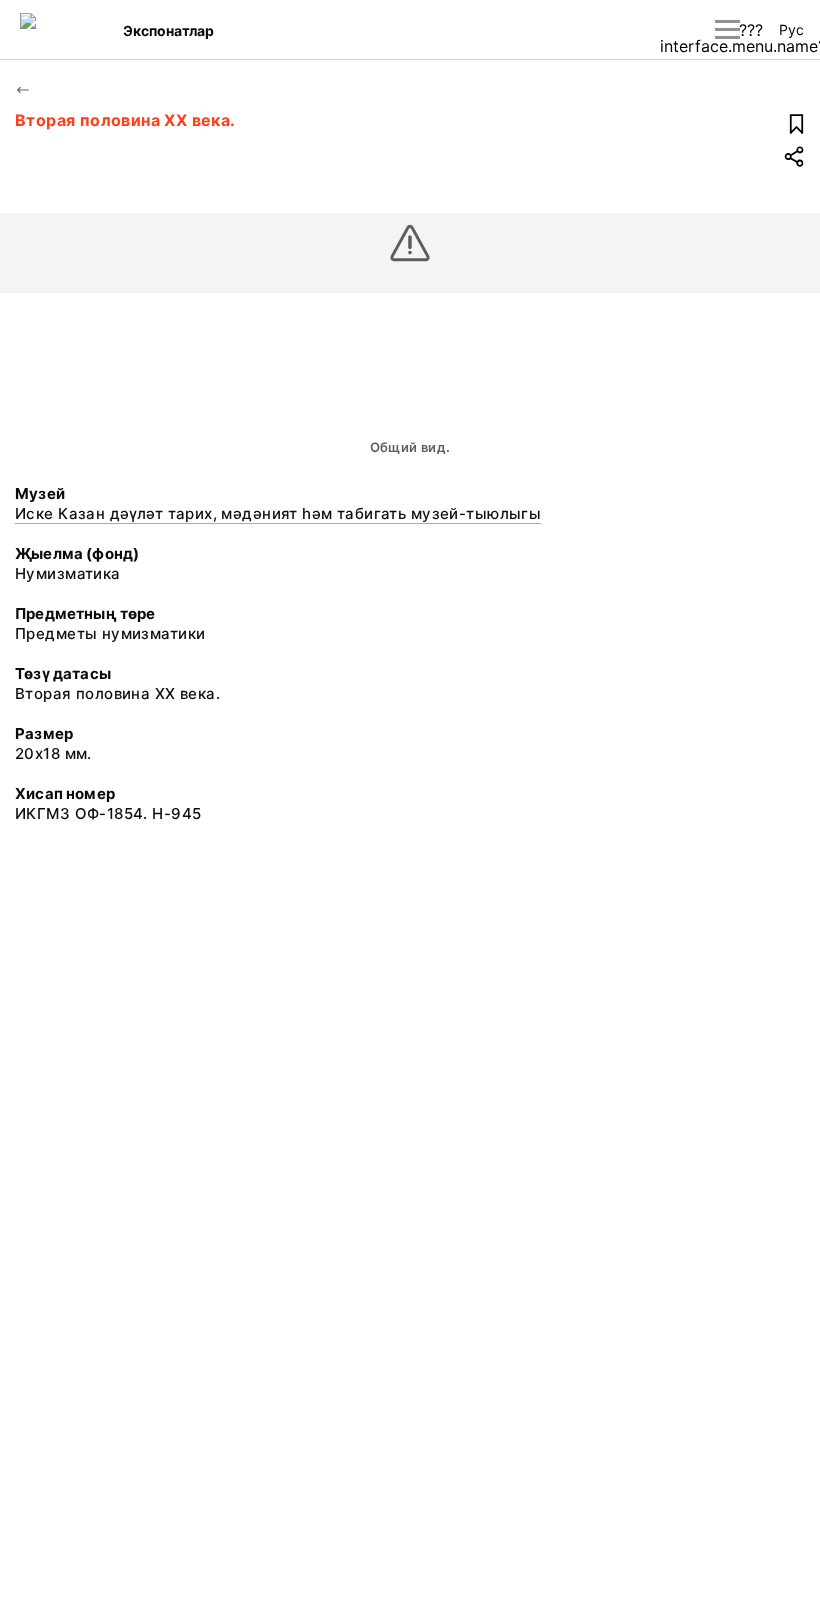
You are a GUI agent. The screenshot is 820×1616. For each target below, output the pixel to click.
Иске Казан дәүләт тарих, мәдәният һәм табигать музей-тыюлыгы (278, 513)
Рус (791, 29)
